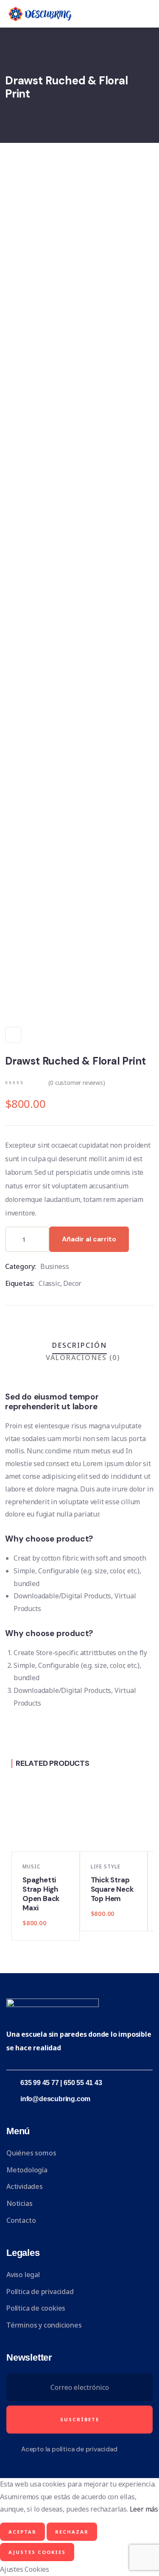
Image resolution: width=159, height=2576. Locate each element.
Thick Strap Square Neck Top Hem (112, 1889)
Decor (72, 1283)
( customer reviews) (77, 1083)
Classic (49, 1283)
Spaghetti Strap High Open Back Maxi (41, 1894)
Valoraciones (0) (83, 1358)
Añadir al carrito (89, 1239)
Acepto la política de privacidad (69, 2449)
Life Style (106, 1866)
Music (31, 1866)
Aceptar (22, 2532)
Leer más (144, 2509)
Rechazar (72, 2532)
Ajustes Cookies (37, 2552)
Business (54, 1266)
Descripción (79, 1345)
